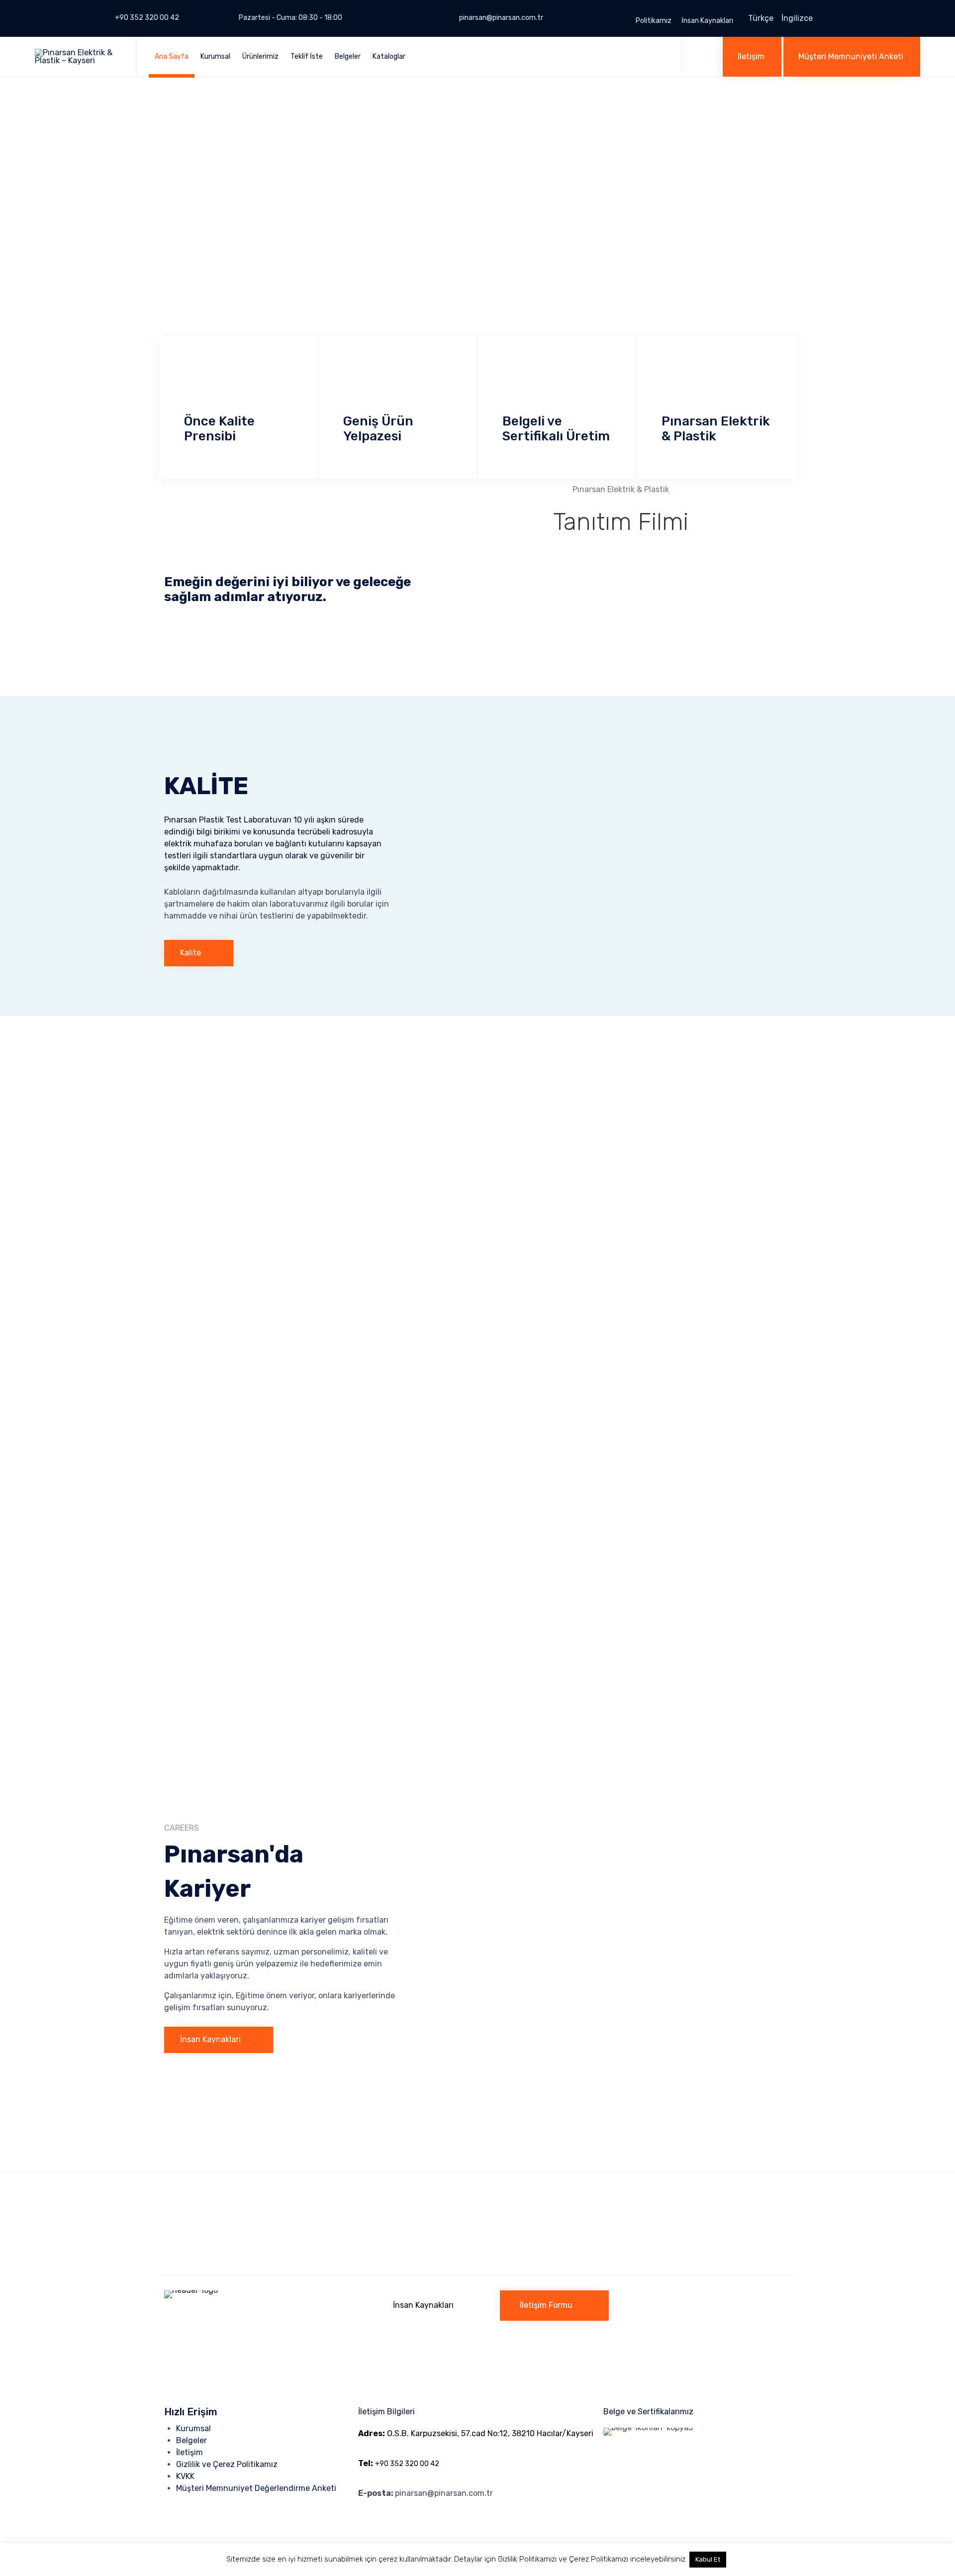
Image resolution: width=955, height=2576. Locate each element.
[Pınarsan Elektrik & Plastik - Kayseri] (78, 57)
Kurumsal (215, 56)
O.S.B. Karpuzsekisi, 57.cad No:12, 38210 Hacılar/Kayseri (476, 2433)
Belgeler (348, 56)
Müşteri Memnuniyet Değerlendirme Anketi (256, 2488)
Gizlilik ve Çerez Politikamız (227, 2464)
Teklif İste (307, 56)
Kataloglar (389, 56)
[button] (752, 57)
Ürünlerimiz (260, 56)
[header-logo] (264, 2290)
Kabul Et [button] (708, 2559)
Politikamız (654, 21)
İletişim (190, 2452)
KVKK (185, 2476)
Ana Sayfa (172, 56)
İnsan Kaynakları (707, 21)
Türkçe (761, 18)
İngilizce (797, 18)
